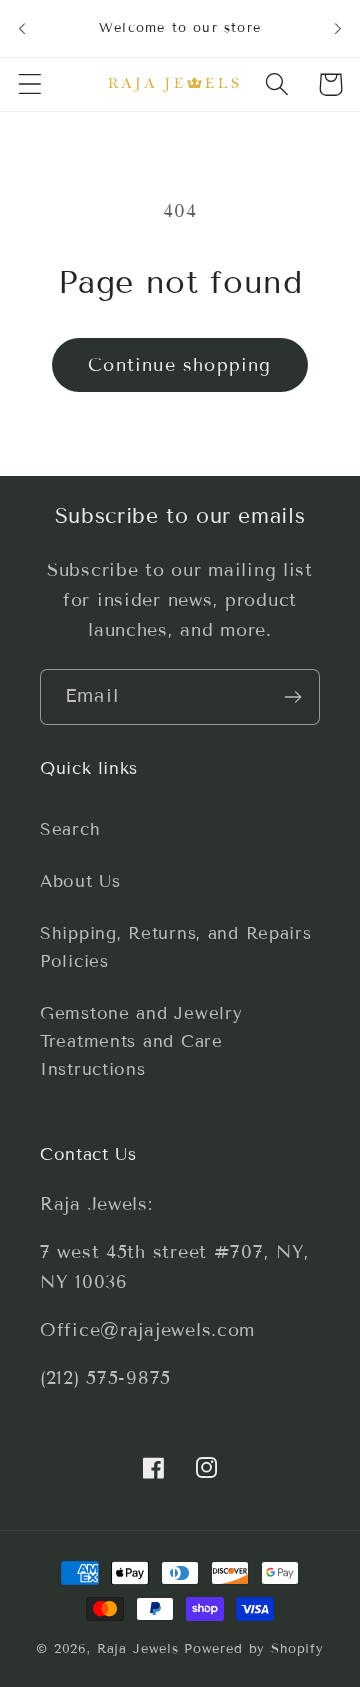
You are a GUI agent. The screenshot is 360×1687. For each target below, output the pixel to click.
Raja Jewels (138, 1649)
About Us (80, 881)
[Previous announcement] (22, 28)
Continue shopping (179, 365)
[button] (30, 84)
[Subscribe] (292, 697)
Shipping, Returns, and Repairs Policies (176, 947)
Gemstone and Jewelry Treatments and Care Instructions (141, 1041)
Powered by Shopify (254, 1649)
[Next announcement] (338, 28)
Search (70, 829)
